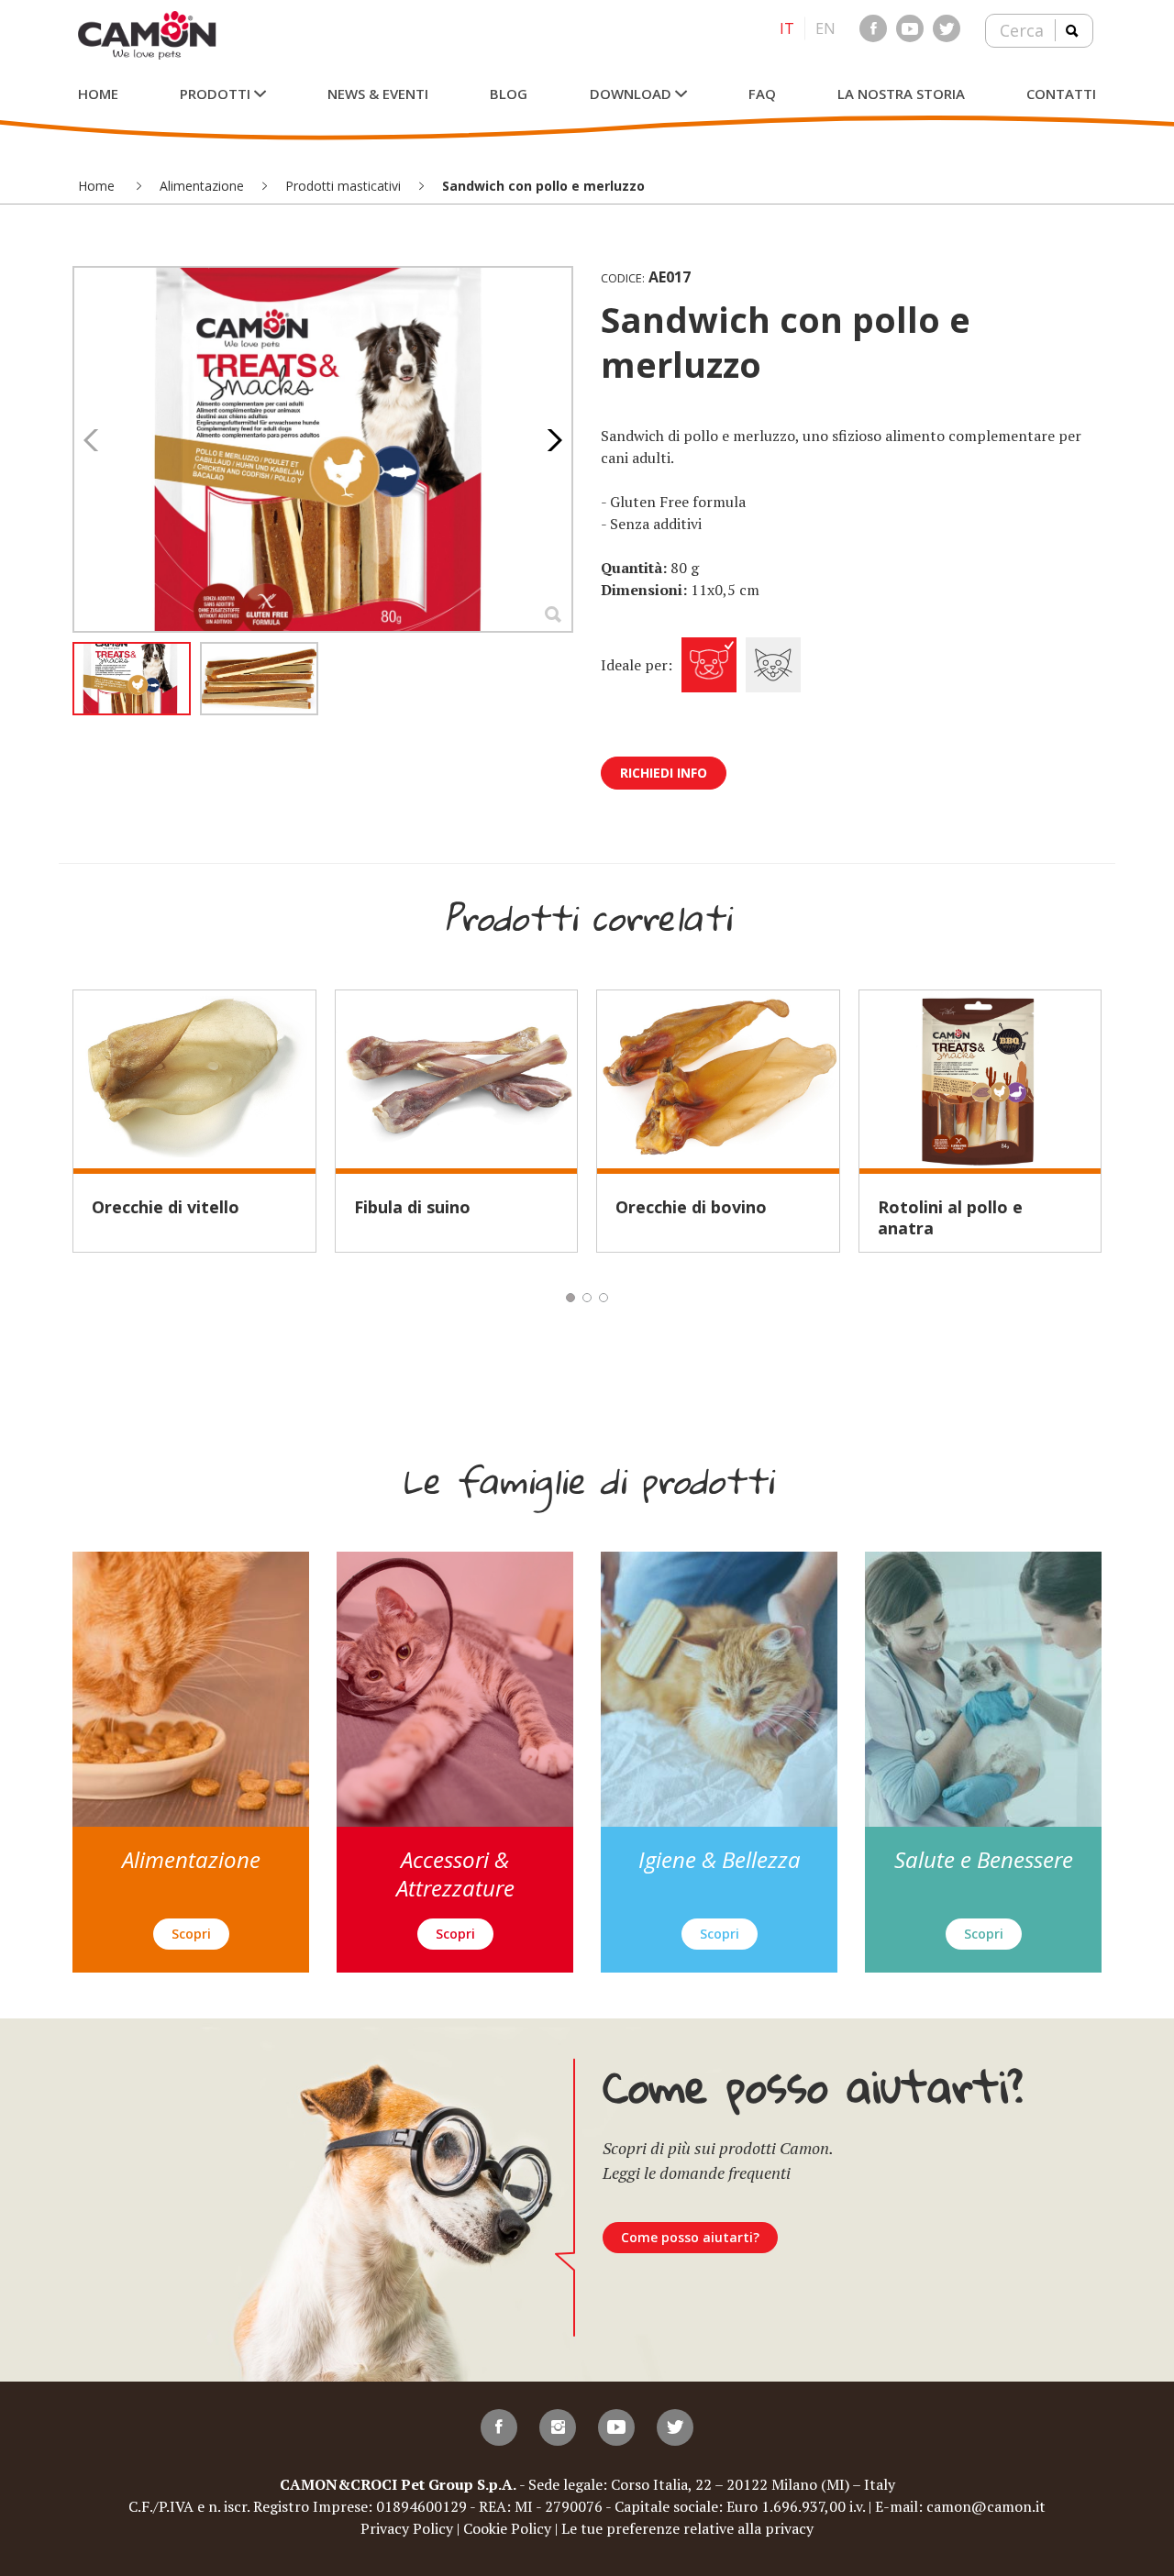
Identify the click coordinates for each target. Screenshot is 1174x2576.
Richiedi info (664, 773)
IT (787, 28)
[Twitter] (947, 28)
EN (825, 28)
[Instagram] (558, 2427)
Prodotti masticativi (343, 186)
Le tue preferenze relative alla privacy (687, 2528)
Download (632, 94)
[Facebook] (873, 28)
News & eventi (378, 94)
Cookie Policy (507, 2528)
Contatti (1061, 94)
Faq (762, 94)
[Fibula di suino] (457, 1079)
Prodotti (217, 94)
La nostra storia (901, 94)
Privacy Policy (407, 2528)
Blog (509, 94)
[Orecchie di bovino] (718, 1079)
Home (98, 94)
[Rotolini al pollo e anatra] (980, 1079)
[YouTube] (910, 28)
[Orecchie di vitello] (194, 1079)
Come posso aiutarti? (690, 2237)
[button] (550, 440)
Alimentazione (202, 186)
